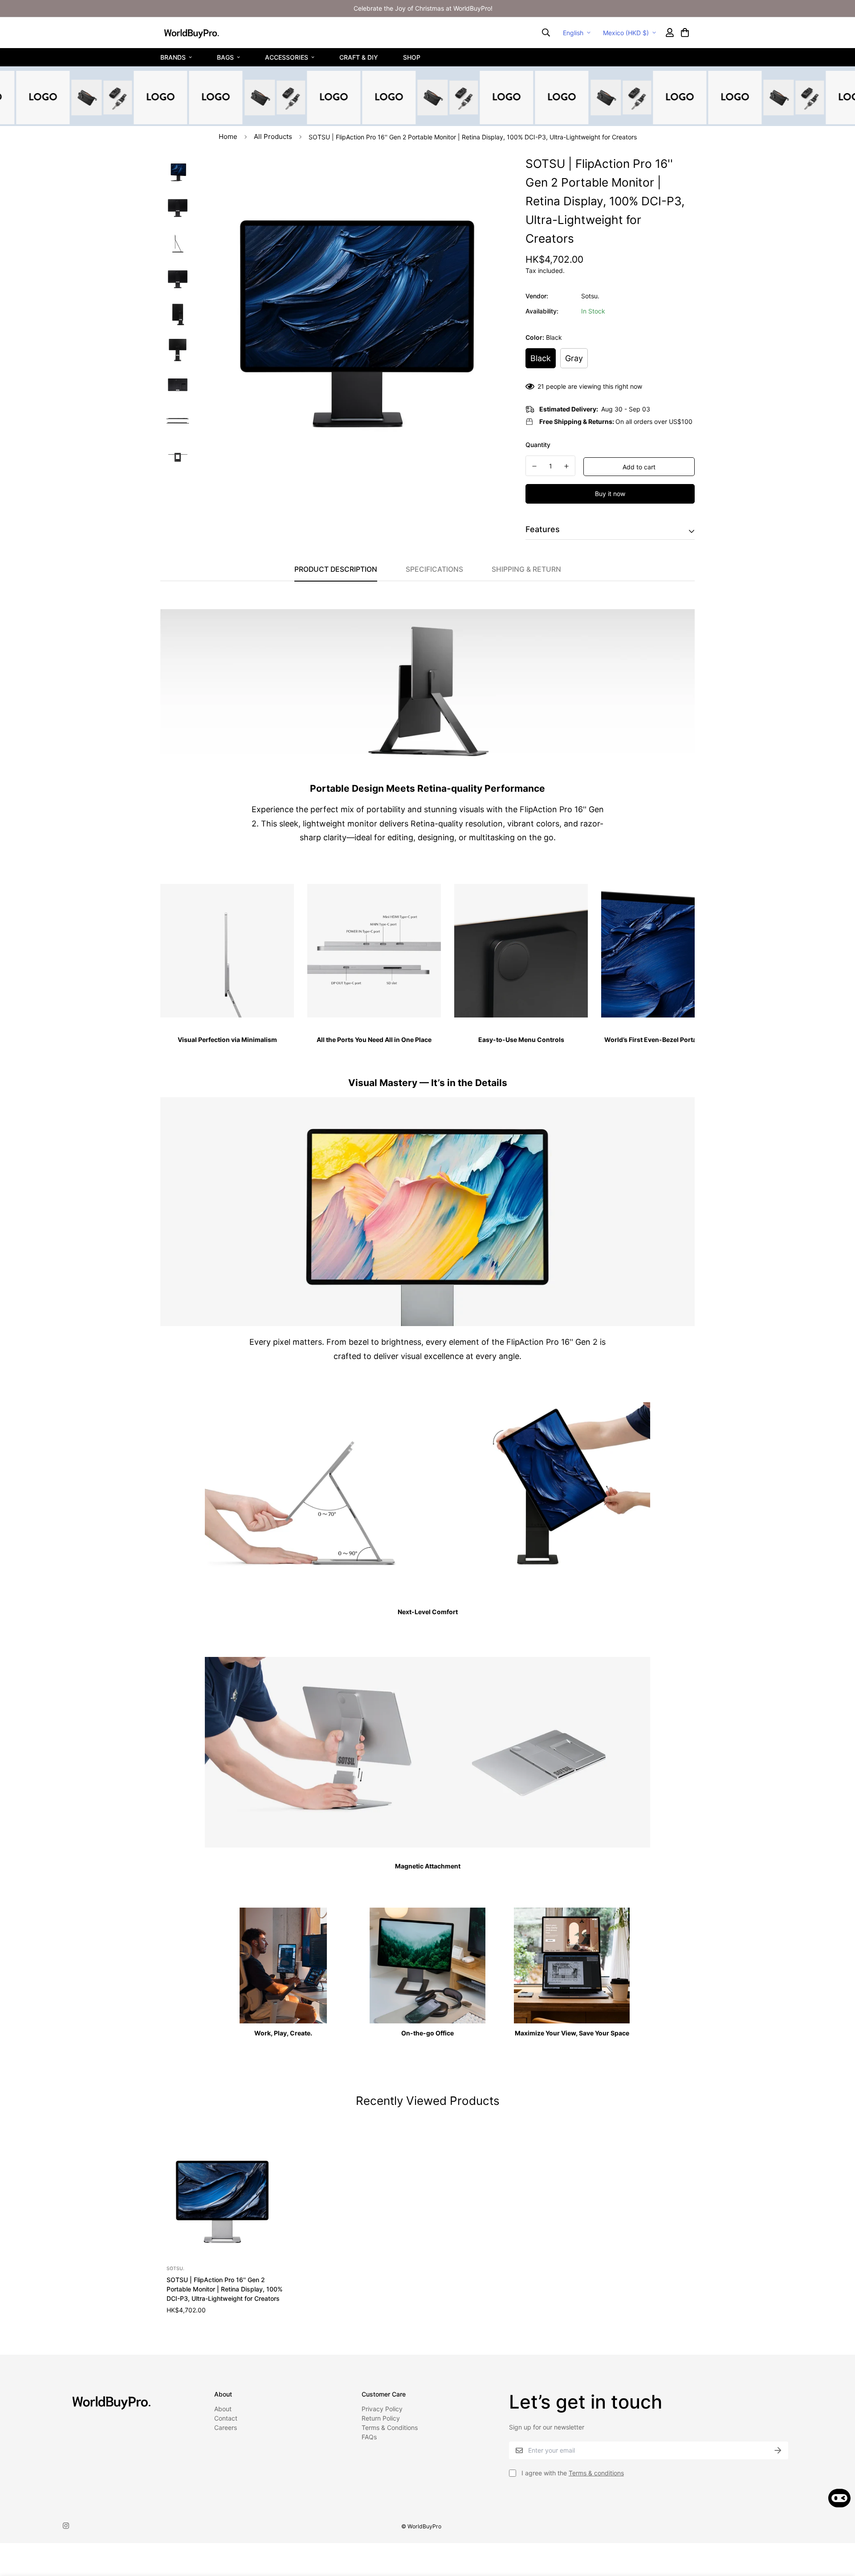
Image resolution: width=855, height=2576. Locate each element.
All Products (273, 136)
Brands (173, 57)
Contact (226, 2418)
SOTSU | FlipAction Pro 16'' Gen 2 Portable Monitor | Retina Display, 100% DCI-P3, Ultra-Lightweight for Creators (225, 2289)
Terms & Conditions (390, 2427)
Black (541, 358)
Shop (412, 57)
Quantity (538, 445)
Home (228, 136)
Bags (225, 57)
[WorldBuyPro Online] (191, 33)
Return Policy (381, 2418)
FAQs (369, 2437)
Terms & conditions (596, 2473)
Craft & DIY (359, 57)
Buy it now (610, 494)
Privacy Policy (382, 2409)
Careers (226, 2427)
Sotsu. (590, 296)
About (223, 2409)
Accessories (287, 57)
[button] (684, 33)
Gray (574, 358)
